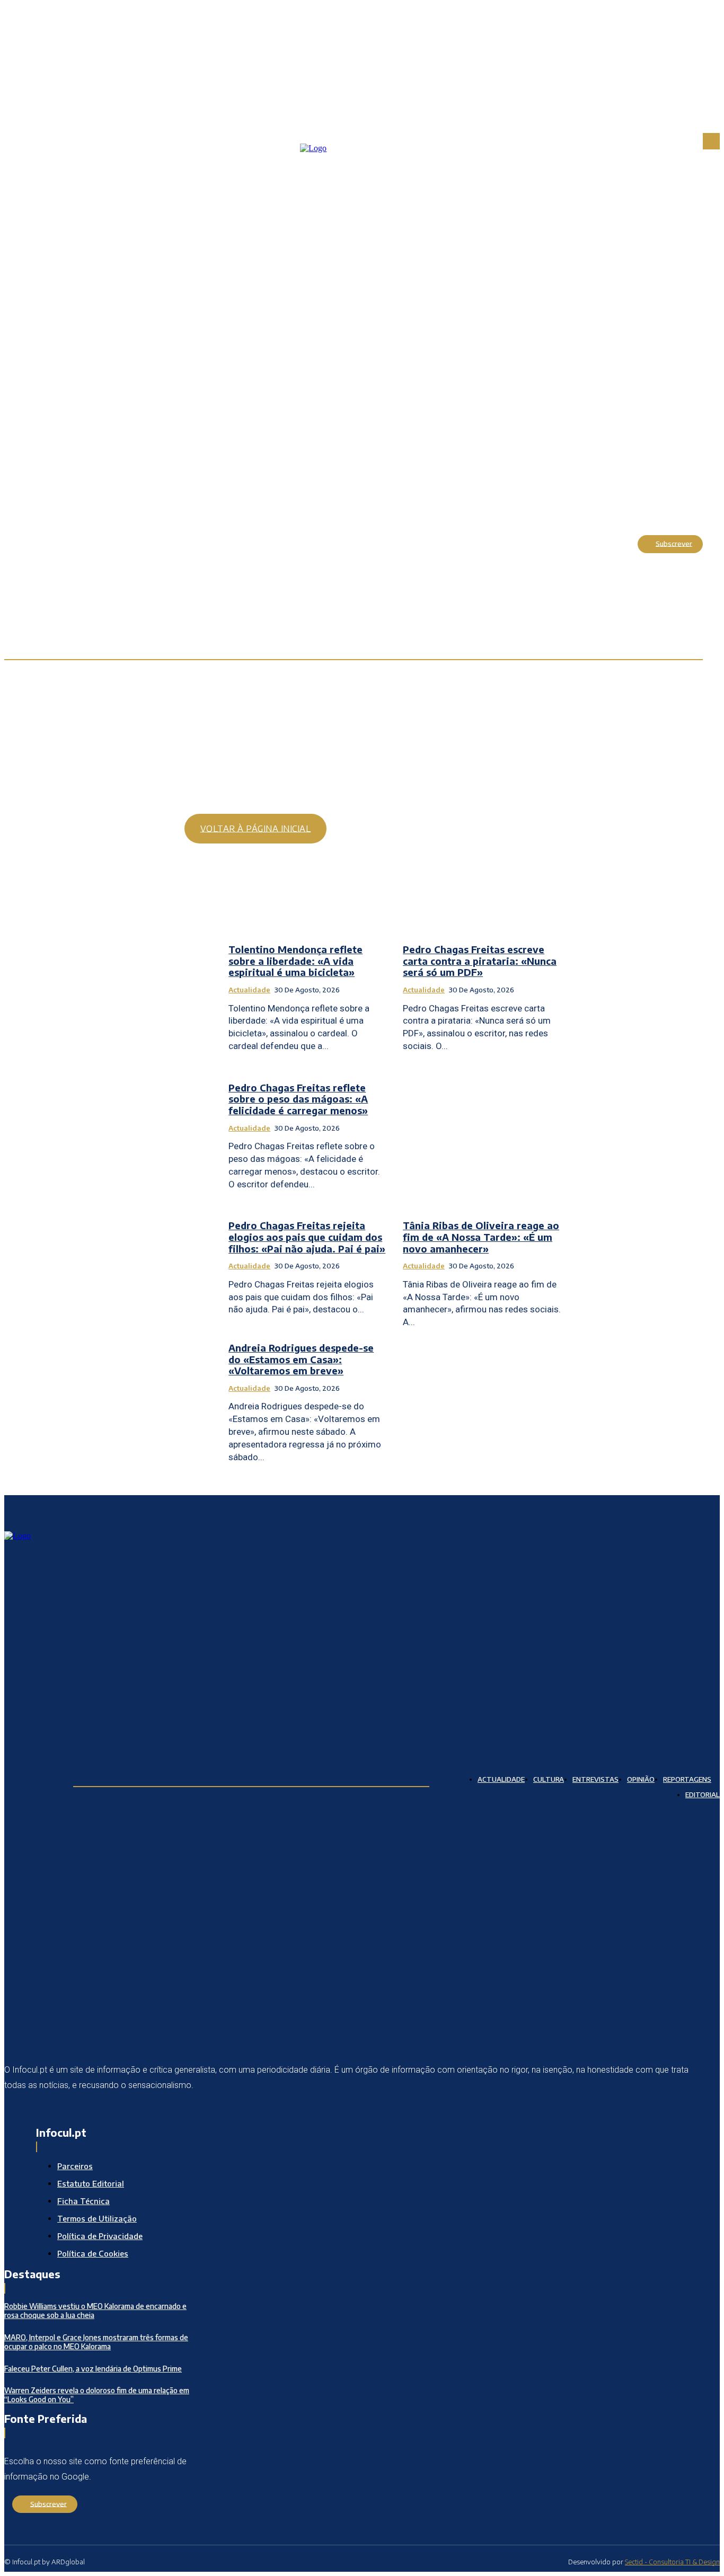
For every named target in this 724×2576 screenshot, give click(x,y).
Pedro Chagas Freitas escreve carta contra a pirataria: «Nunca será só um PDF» (480, 961)
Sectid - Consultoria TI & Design (672, 2562)
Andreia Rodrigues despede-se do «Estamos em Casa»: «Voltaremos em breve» (301, 1359)
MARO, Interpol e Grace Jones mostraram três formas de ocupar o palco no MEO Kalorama (96, 2342)
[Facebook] (14, 2109)
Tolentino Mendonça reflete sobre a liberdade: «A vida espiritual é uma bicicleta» (295, 961)
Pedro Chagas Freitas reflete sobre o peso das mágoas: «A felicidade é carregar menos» (298, 1099)
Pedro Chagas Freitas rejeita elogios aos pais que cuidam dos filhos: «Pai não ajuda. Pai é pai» (307, 1237)
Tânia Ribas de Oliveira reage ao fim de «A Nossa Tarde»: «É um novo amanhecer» (481, 1237)
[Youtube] (90, 2109)
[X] (65, 2109)
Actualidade (249, 990)
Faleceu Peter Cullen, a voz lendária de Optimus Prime (93, 2369)
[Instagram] (40, 2109)
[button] (617, 544)
